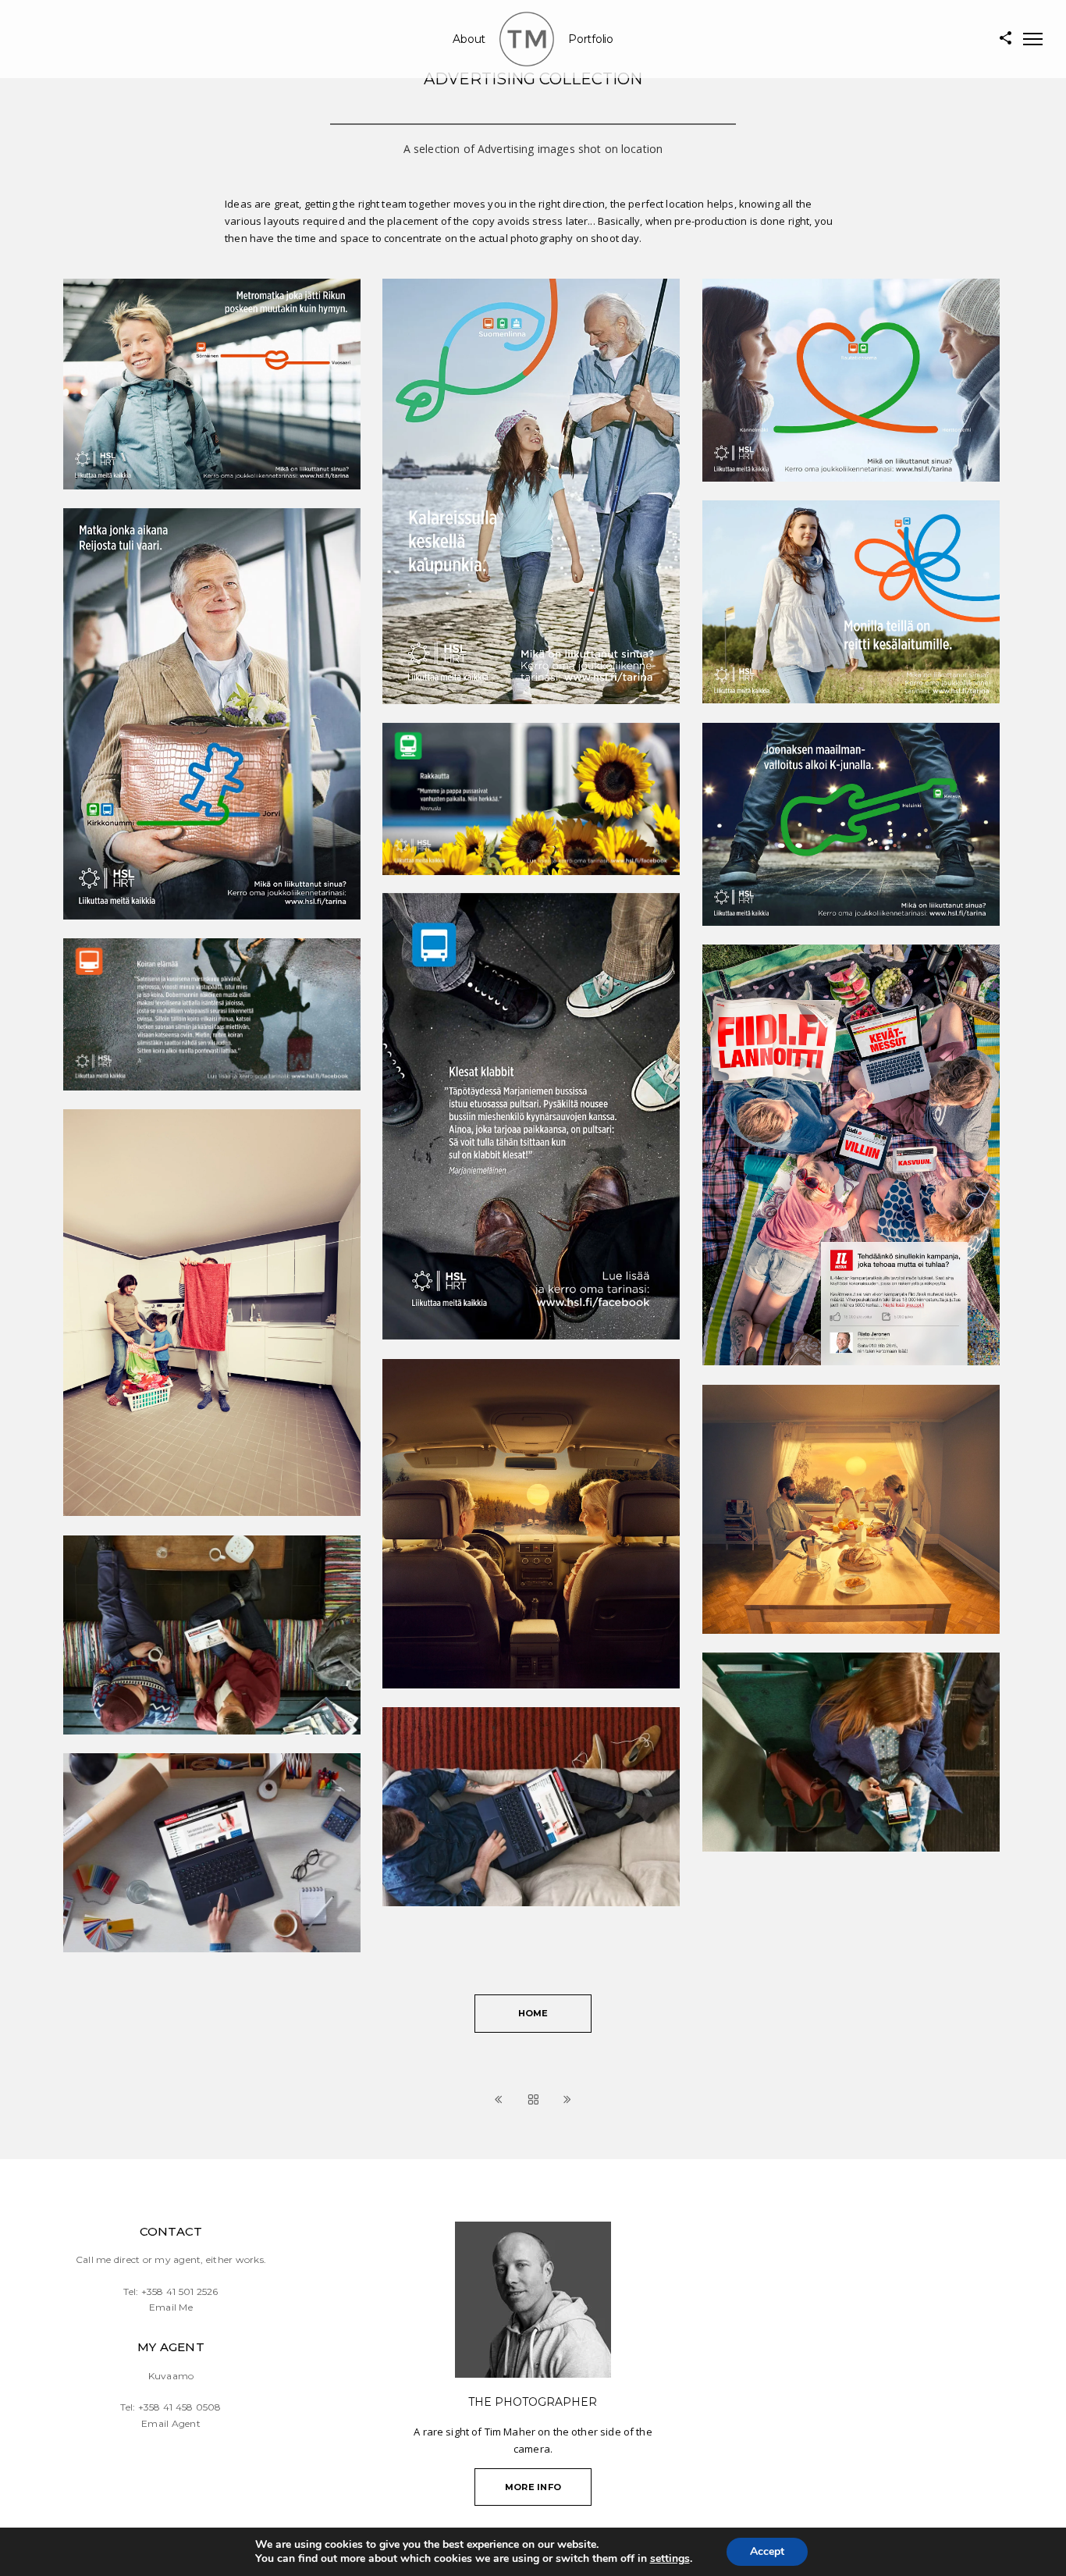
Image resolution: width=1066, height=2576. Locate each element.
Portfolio (591, 39)
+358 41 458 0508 (180, 2407)
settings (670, 2559)
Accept (767, 2551)
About (469, 39)
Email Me (171, 2307)
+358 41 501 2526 (180, 2291)
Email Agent (171, 2423)
